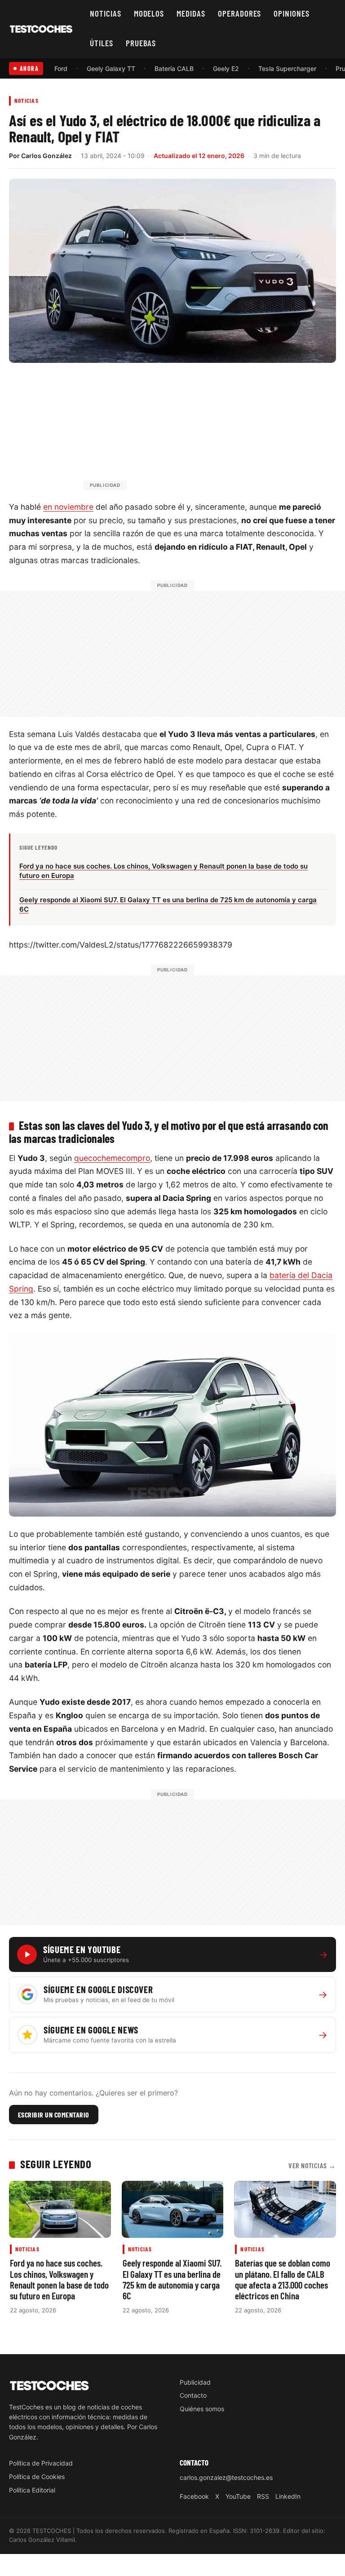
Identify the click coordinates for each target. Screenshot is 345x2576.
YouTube (238, 2496)
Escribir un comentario (54, 2115)
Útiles (102, 43)
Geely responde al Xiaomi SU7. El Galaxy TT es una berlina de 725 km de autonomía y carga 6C (172, 2279)
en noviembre (68, 507)
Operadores (240, 13)
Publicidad (195, 2382)
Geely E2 (226, 68)
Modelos (149, 13)
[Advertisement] (194, 431)
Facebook (194, 2496)
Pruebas (141, 43)
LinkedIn (288, 2496)
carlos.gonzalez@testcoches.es (226, 2477)
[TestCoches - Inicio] (41, 29)
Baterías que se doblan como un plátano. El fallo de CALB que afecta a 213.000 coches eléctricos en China (283, 2279)
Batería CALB (174, 68)
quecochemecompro (112, 1158)
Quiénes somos (202, 2409)
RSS (263, 2496)
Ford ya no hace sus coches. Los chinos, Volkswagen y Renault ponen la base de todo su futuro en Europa (59, 2279)
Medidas (191, 13)
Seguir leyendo (56, 2164)
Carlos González (46, 156)
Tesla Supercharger (287, 68)
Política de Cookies (37, 2477)
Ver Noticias (312, 2165)
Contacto (193, 2395)
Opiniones (292, 13)
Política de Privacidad (41, 2463)
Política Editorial (32, 2490)
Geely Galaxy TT (111, 68)
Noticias (106, 13)
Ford (61, 68)
